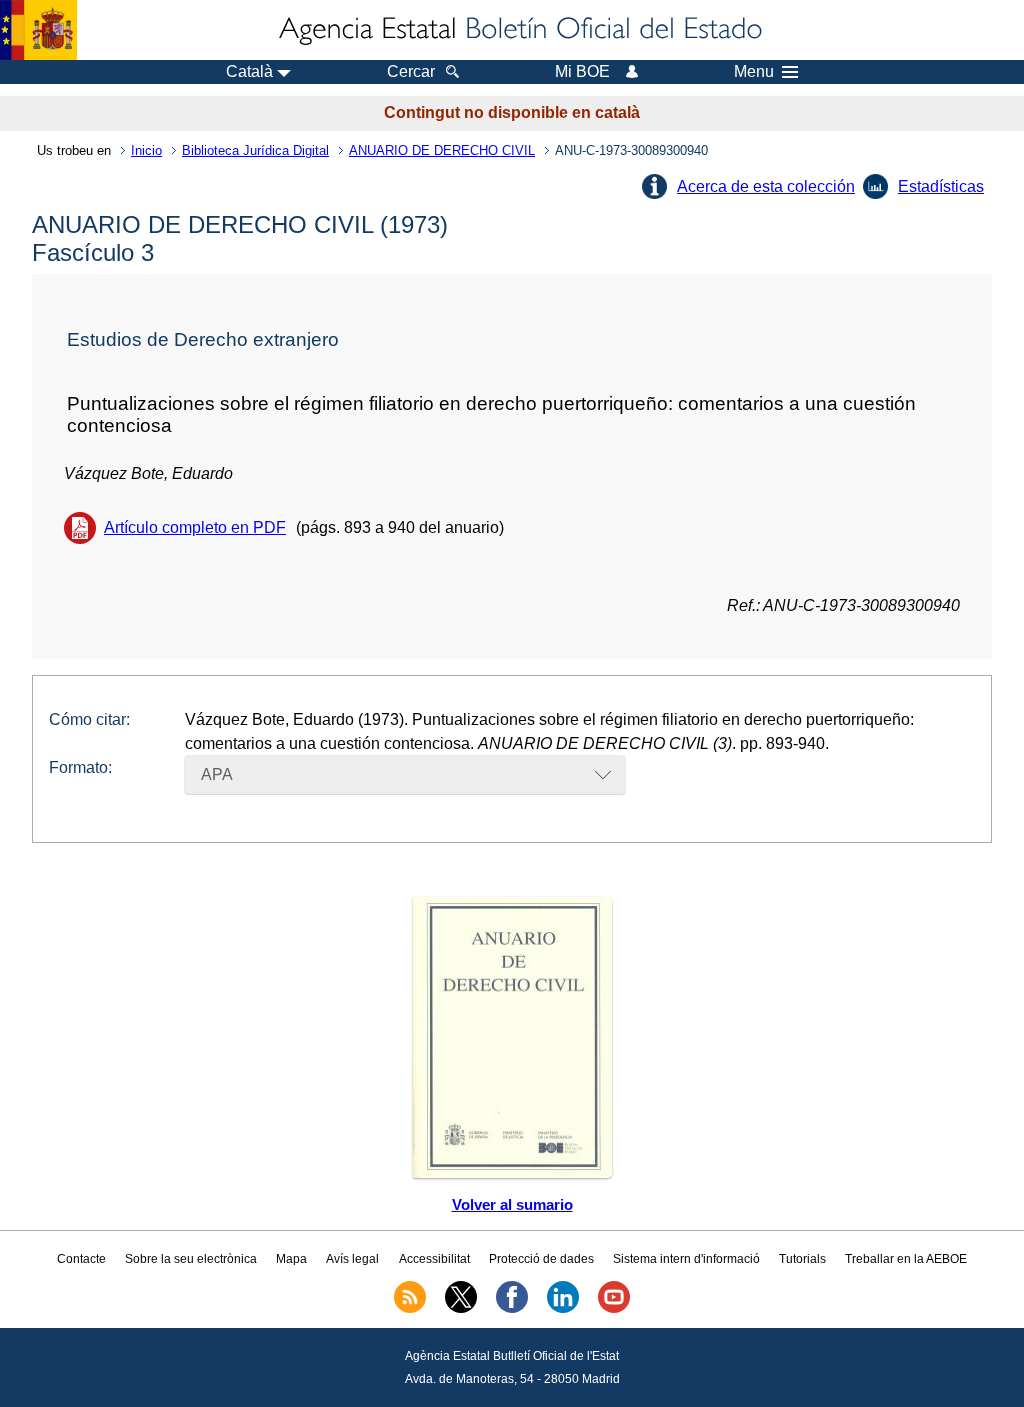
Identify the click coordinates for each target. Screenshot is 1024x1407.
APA (217, 774)
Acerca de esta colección (766, 186)
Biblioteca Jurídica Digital (255, 150)
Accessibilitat (434, 1259)
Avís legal (352, 1259)
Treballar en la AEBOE (906, 1259)
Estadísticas (941, 186)
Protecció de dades (541, 1259)
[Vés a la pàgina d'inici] (519, 30)
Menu (754, 72)
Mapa (291, 1259)
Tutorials (802, 1259)
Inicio (146, 150)
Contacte (81, 1259)
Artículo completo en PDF (195, 527)
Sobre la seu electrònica (191, 1259)
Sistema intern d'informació (686, 1259)
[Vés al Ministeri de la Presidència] (38, 30)
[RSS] (410, 1309)
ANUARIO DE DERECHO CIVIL (442, 150)
